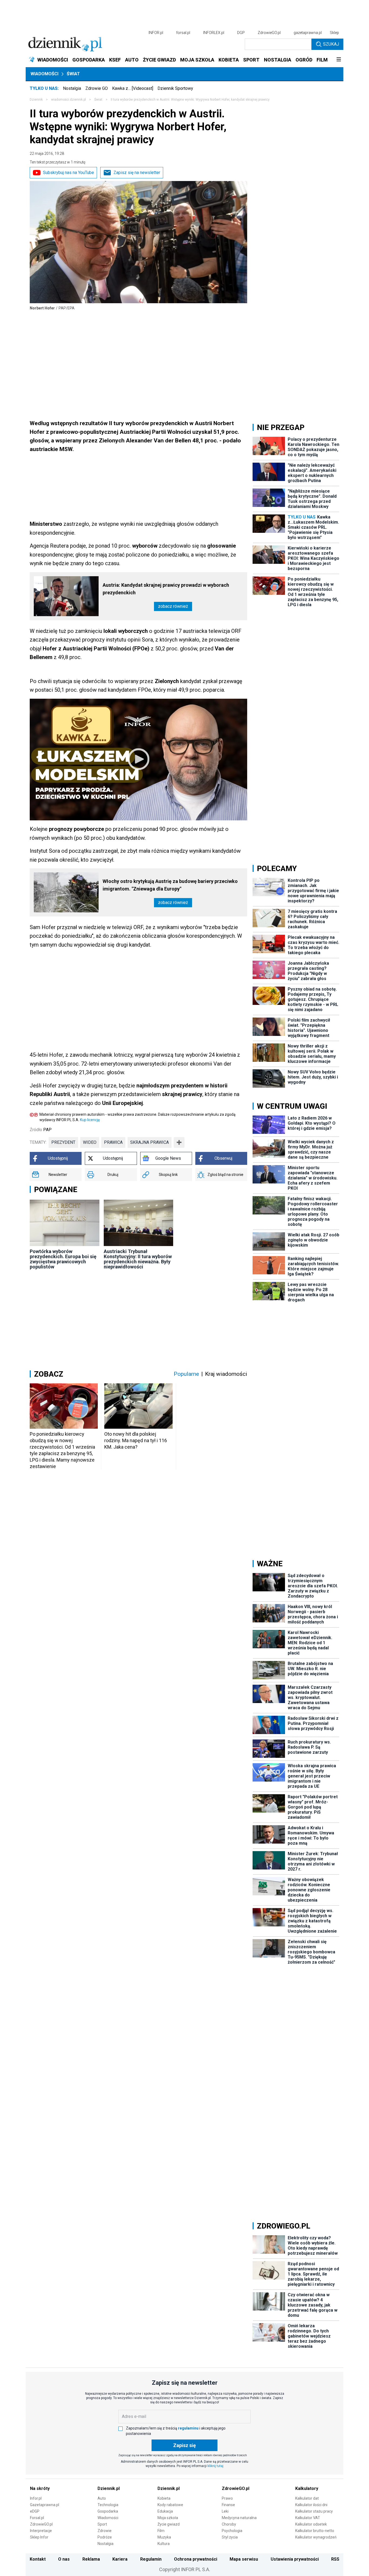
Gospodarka (108, 2511)
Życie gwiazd (169, 2524)
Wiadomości (44, 74)
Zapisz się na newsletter (137, 173)
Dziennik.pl (109, 2488)
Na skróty (40, 2488)
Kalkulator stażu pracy (314, 2511)
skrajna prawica (150, 1142)
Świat (73, 74)
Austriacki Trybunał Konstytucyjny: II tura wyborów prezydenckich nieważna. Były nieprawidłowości (138, 1259)
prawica (113, 1142)
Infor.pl (36, 2498)
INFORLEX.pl (214, 33)
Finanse (228, 2505)
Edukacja (165, 2511)
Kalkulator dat (307, 2498)
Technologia (108, 2505)
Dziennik (36, 100)
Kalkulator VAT (308, 2518)
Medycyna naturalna (239, 2518)
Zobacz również (173, 606)
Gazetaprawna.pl (45, 2505)
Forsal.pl (37, 2518)
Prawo (227, 2498)
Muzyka (164, 2537)
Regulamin (151, 2559)
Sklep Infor (39, 2537)
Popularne (186, 1374)
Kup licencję (90, 1120)
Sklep (334, 33)
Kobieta (164, 2498)
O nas (64, 2559)
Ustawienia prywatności (295, 2559)
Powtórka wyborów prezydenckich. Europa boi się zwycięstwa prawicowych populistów (63, 1259)
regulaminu (188, 2428)
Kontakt (38, 2559)
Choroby (229, 2524)
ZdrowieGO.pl (269, 33)
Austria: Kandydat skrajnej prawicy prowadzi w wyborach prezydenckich (166, 589)
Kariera (120, 2559)
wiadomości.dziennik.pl (68, 100)
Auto (102, 2498)
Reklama (91, 2559)
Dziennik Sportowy (175, 88)
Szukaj (331, 44)
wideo (90, 1142)
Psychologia (232, 2531)
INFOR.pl (156, 33)
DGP (241, 33)
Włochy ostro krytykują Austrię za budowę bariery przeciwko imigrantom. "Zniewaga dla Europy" (170, 885)
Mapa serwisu (244, 2559)
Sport (102, 2524)
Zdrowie (105, 2531)
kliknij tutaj (215, 2466)
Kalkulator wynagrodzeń (316, 2537)
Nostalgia (72, 88)
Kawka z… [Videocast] (133, 88)
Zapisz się (185, 2445)
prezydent (63, 1142)
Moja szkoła (168, 2518)
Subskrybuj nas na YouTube (68, 173)
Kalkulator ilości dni (311, 2505)
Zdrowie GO (97, 88)
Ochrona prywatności (196, 2559)
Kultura (164, 2544)
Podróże (105, 2537)
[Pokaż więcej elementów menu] (339, 60)
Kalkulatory (307, 2488)
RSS (335, 2559)
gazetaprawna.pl (308, 33)
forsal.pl (183, 33)
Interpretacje (41, 2531)
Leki (225, 2511)
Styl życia (230, 2537)
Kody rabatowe (170, 2505)
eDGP (35, 2511)
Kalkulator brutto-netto (315, 2531)
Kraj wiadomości (226, 1374)
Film (161, 2531)
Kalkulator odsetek (311, 2524)
